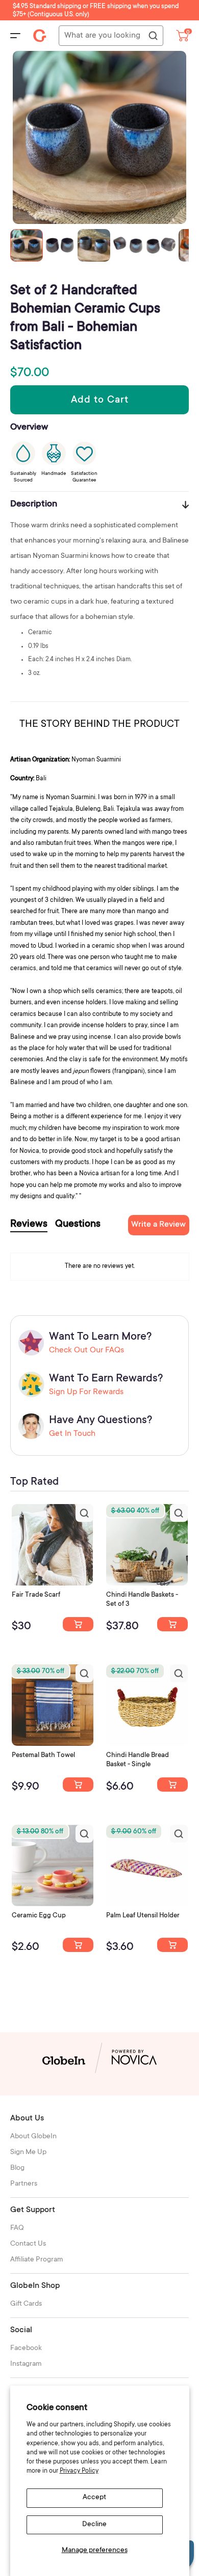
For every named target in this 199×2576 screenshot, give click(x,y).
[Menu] (15, 36)
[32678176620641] (78, 1624)
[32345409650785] (78, 1785)
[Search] (153, 36)
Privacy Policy (79, 2471)
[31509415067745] (78, 1945)
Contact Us (28, 2244)
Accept (94, 2498)
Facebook (26, 2348)
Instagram (26, 2364)
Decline (94, 2525)
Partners (24, 2184)
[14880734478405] (172, 1624)
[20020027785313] (172, 1785)
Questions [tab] (78, 1225)
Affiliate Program (37, 2260)
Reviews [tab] (29, 1225)
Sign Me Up (28, 2153)
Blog (17, 2168)
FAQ (17, 2228)
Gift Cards (26, 2304)
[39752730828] (172, 1945)
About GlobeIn (33, 2137)
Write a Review (158, 1225)
